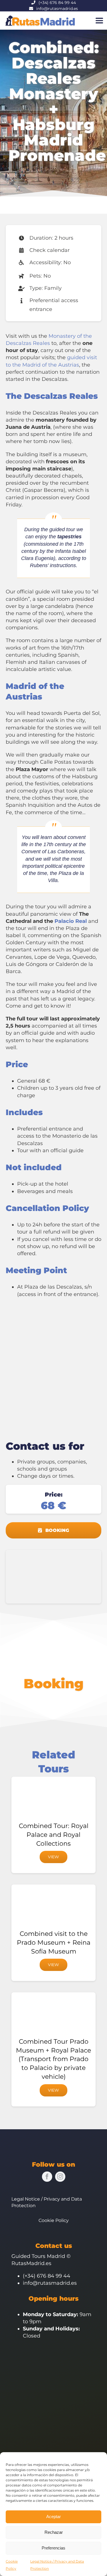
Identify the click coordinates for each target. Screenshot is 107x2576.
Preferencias (53, 2548)
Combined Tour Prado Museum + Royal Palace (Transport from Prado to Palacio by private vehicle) (53, 2059)
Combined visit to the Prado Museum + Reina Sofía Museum (54, 1943)
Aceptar (53, 2517)
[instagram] (60, 2177)
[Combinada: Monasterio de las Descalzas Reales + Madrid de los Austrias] (53, 1552)
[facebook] (47, 2177)
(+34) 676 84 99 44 (57, 3)
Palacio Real (71, 921)
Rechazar (54, 2532)
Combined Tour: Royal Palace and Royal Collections (54, 1835)
